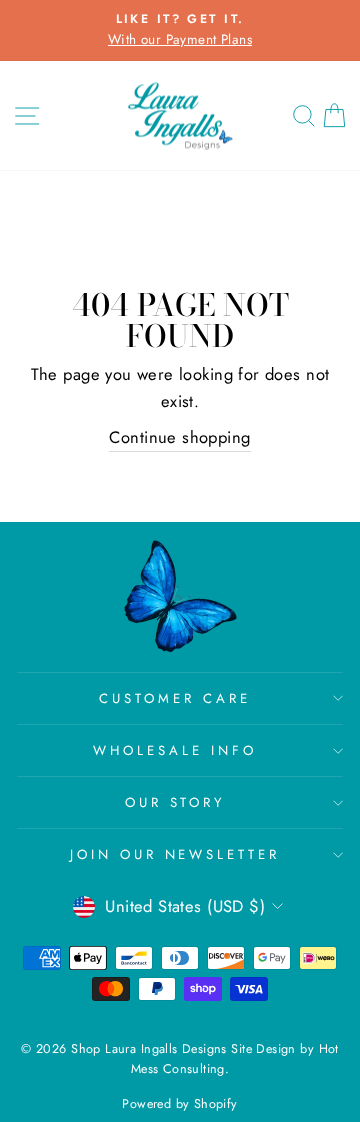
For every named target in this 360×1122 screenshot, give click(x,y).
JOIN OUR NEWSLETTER (175, 854)
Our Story (175, 802)
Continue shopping (179, 437)
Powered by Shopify (179, 1104)
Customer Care (175, 698)
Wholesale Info (175, 750)
